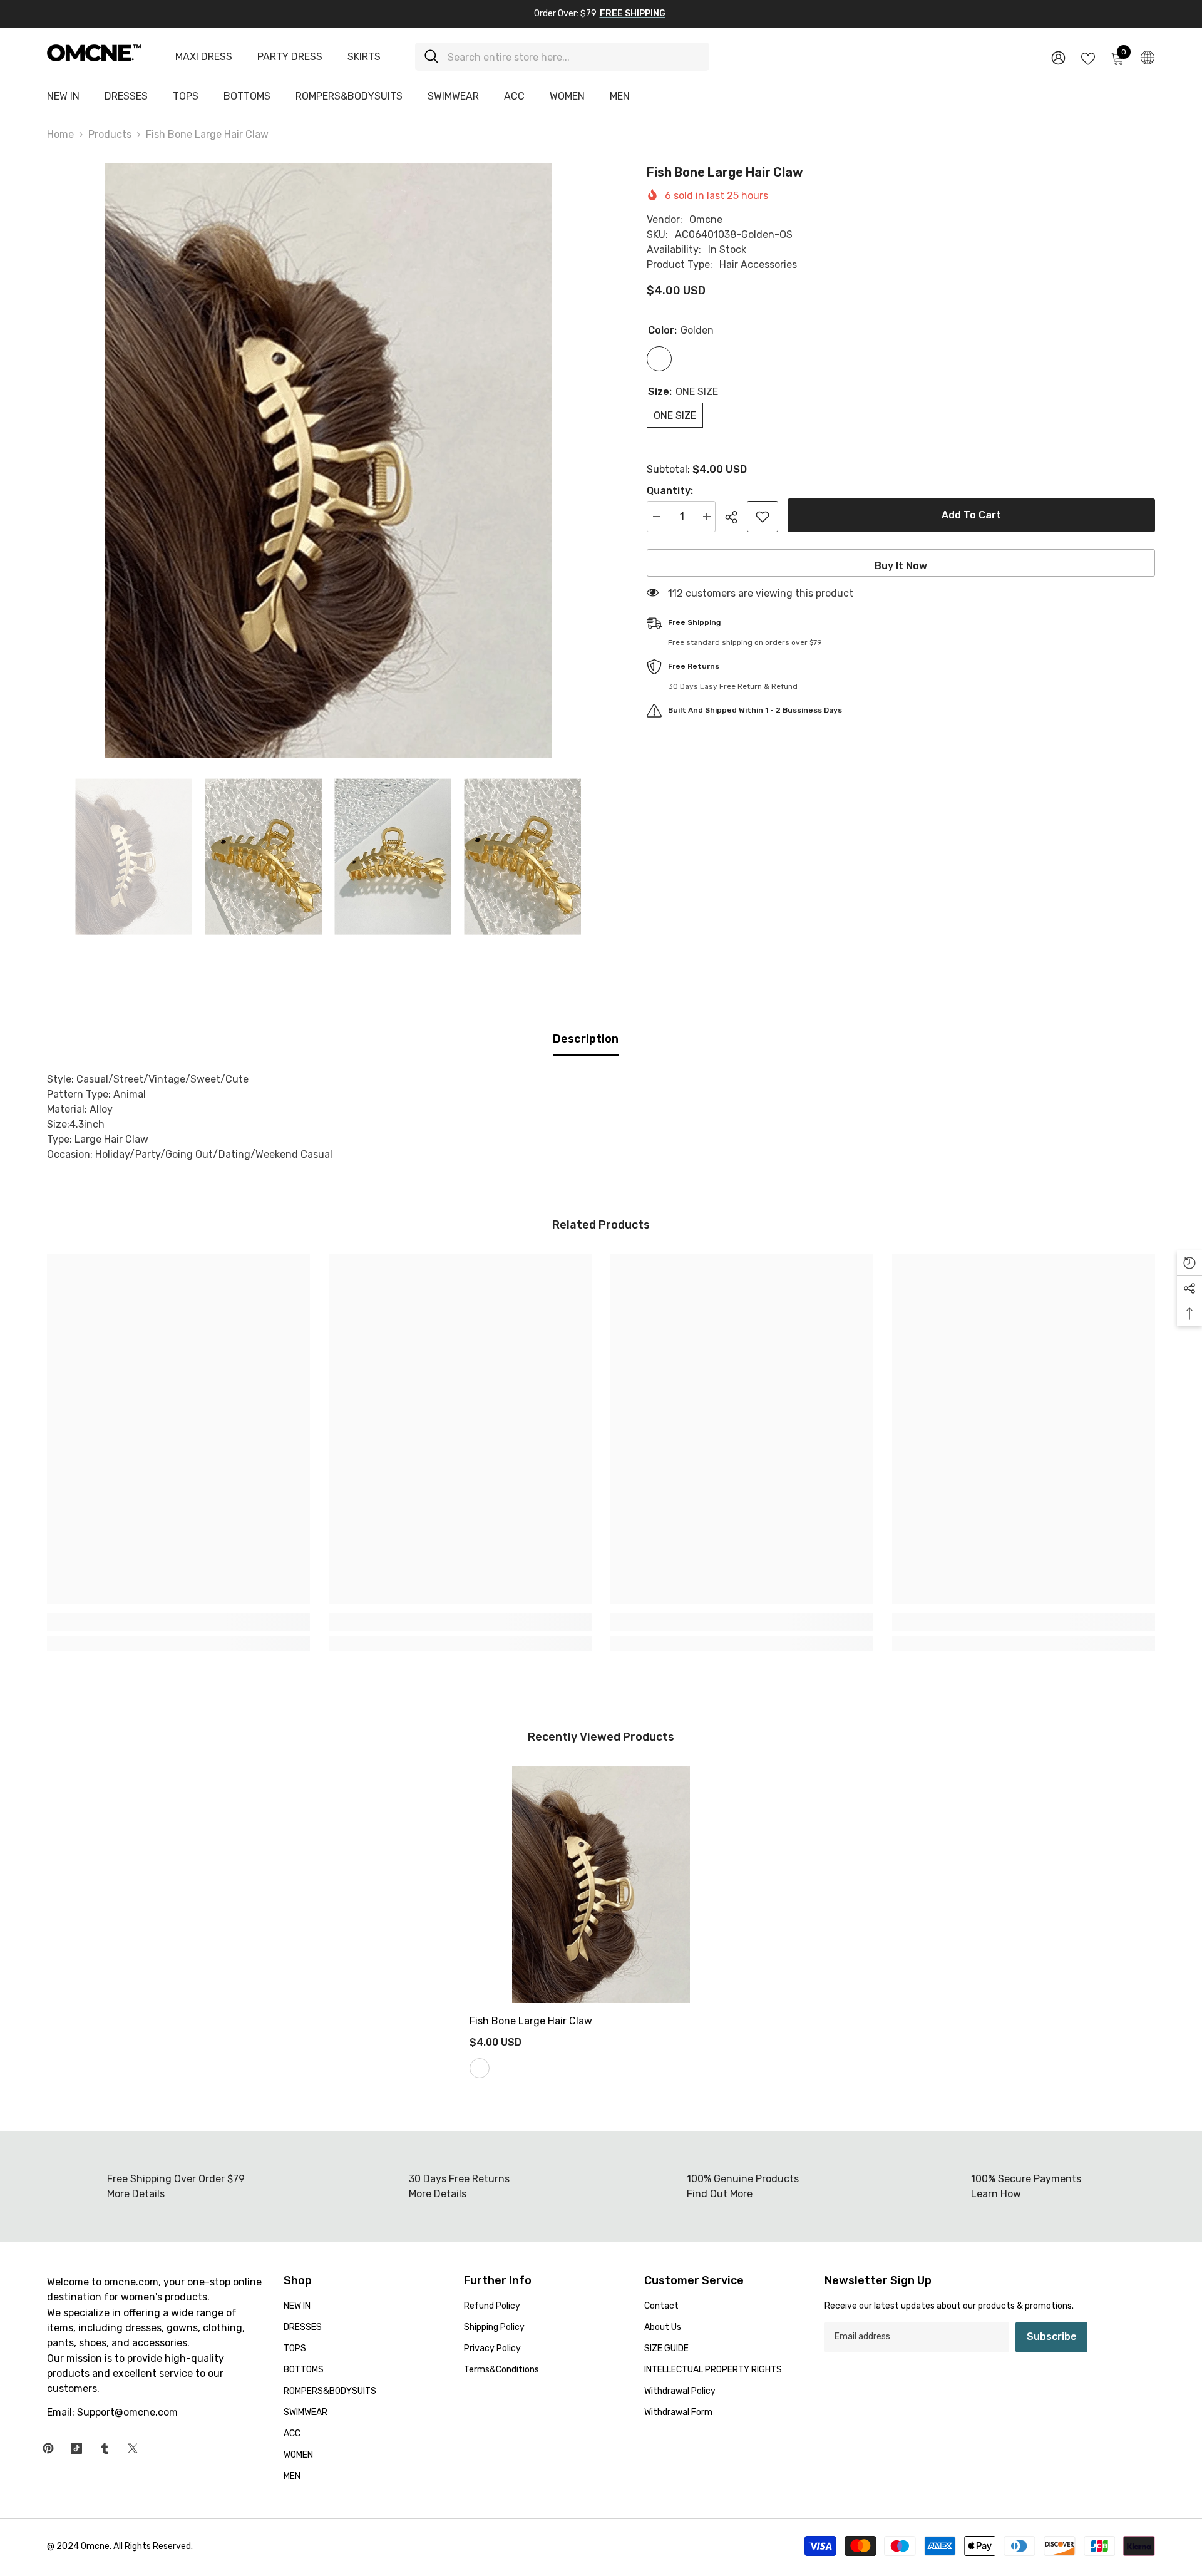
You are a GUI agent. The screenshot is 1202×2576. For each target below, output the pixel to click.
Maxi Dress (204, 57)
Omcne (706, 219)
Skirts (364, 57)
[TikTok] (76, 2448)
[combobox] (574, 57)
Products (110, 134)
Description (586, 1039)
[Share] (736, 517)
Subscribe (1052, 2336)
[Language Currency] (1148, 57)
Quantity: (670, 491)
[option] (328, 460)
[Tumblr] (105, 2448)
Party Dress (290, 57)
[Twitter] (133, 2448)
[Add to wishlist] (763, 517)
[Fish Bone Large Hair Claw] (601, 1885)
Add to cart (971, 515)
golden (480, 2068)
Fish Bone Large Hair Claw (531, 2021)
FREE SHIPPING (633, 13)
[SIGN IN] (1058, 57)
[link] (178, 1622)
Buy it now (901, 566)
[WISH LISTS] (1088, 58)
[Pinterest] (48, 2448)
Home (60, 134)
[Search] (562, 57)
